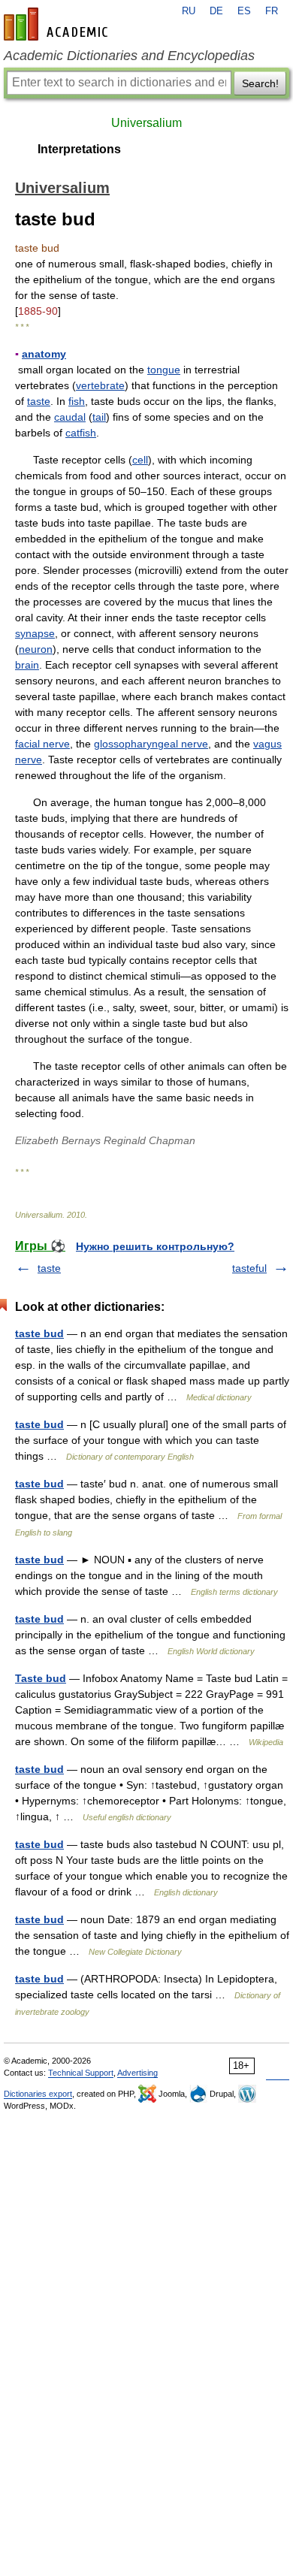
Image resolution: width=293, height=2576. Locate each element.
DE (216, 11)
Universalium (146, 123)
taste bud (39, 1333)
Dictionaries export (38, 2094)
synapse (35, 633)
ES (244, 11)
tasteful (249, 1268)
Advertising (137, 2073)
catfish (81, 433)
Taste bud (41, 1678)
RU (189, 11)
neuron (36, 649)
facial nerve (42, 744)
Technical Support (81, 2073)
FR (272, 11)
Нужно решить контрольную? (155, 1246)
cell (140, 460)
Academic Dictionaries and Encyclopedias (129, 56)
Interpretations (79, 149)
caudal (70, 417)
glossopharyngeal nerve (151, 744)
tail (99, 417)
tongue (164, 370)
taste (39, 401)
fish (77, 401)
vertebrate (100, 385)
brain (27, 665)
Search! (260, 83)
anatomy (44, 354)
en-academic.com (58, 24)
